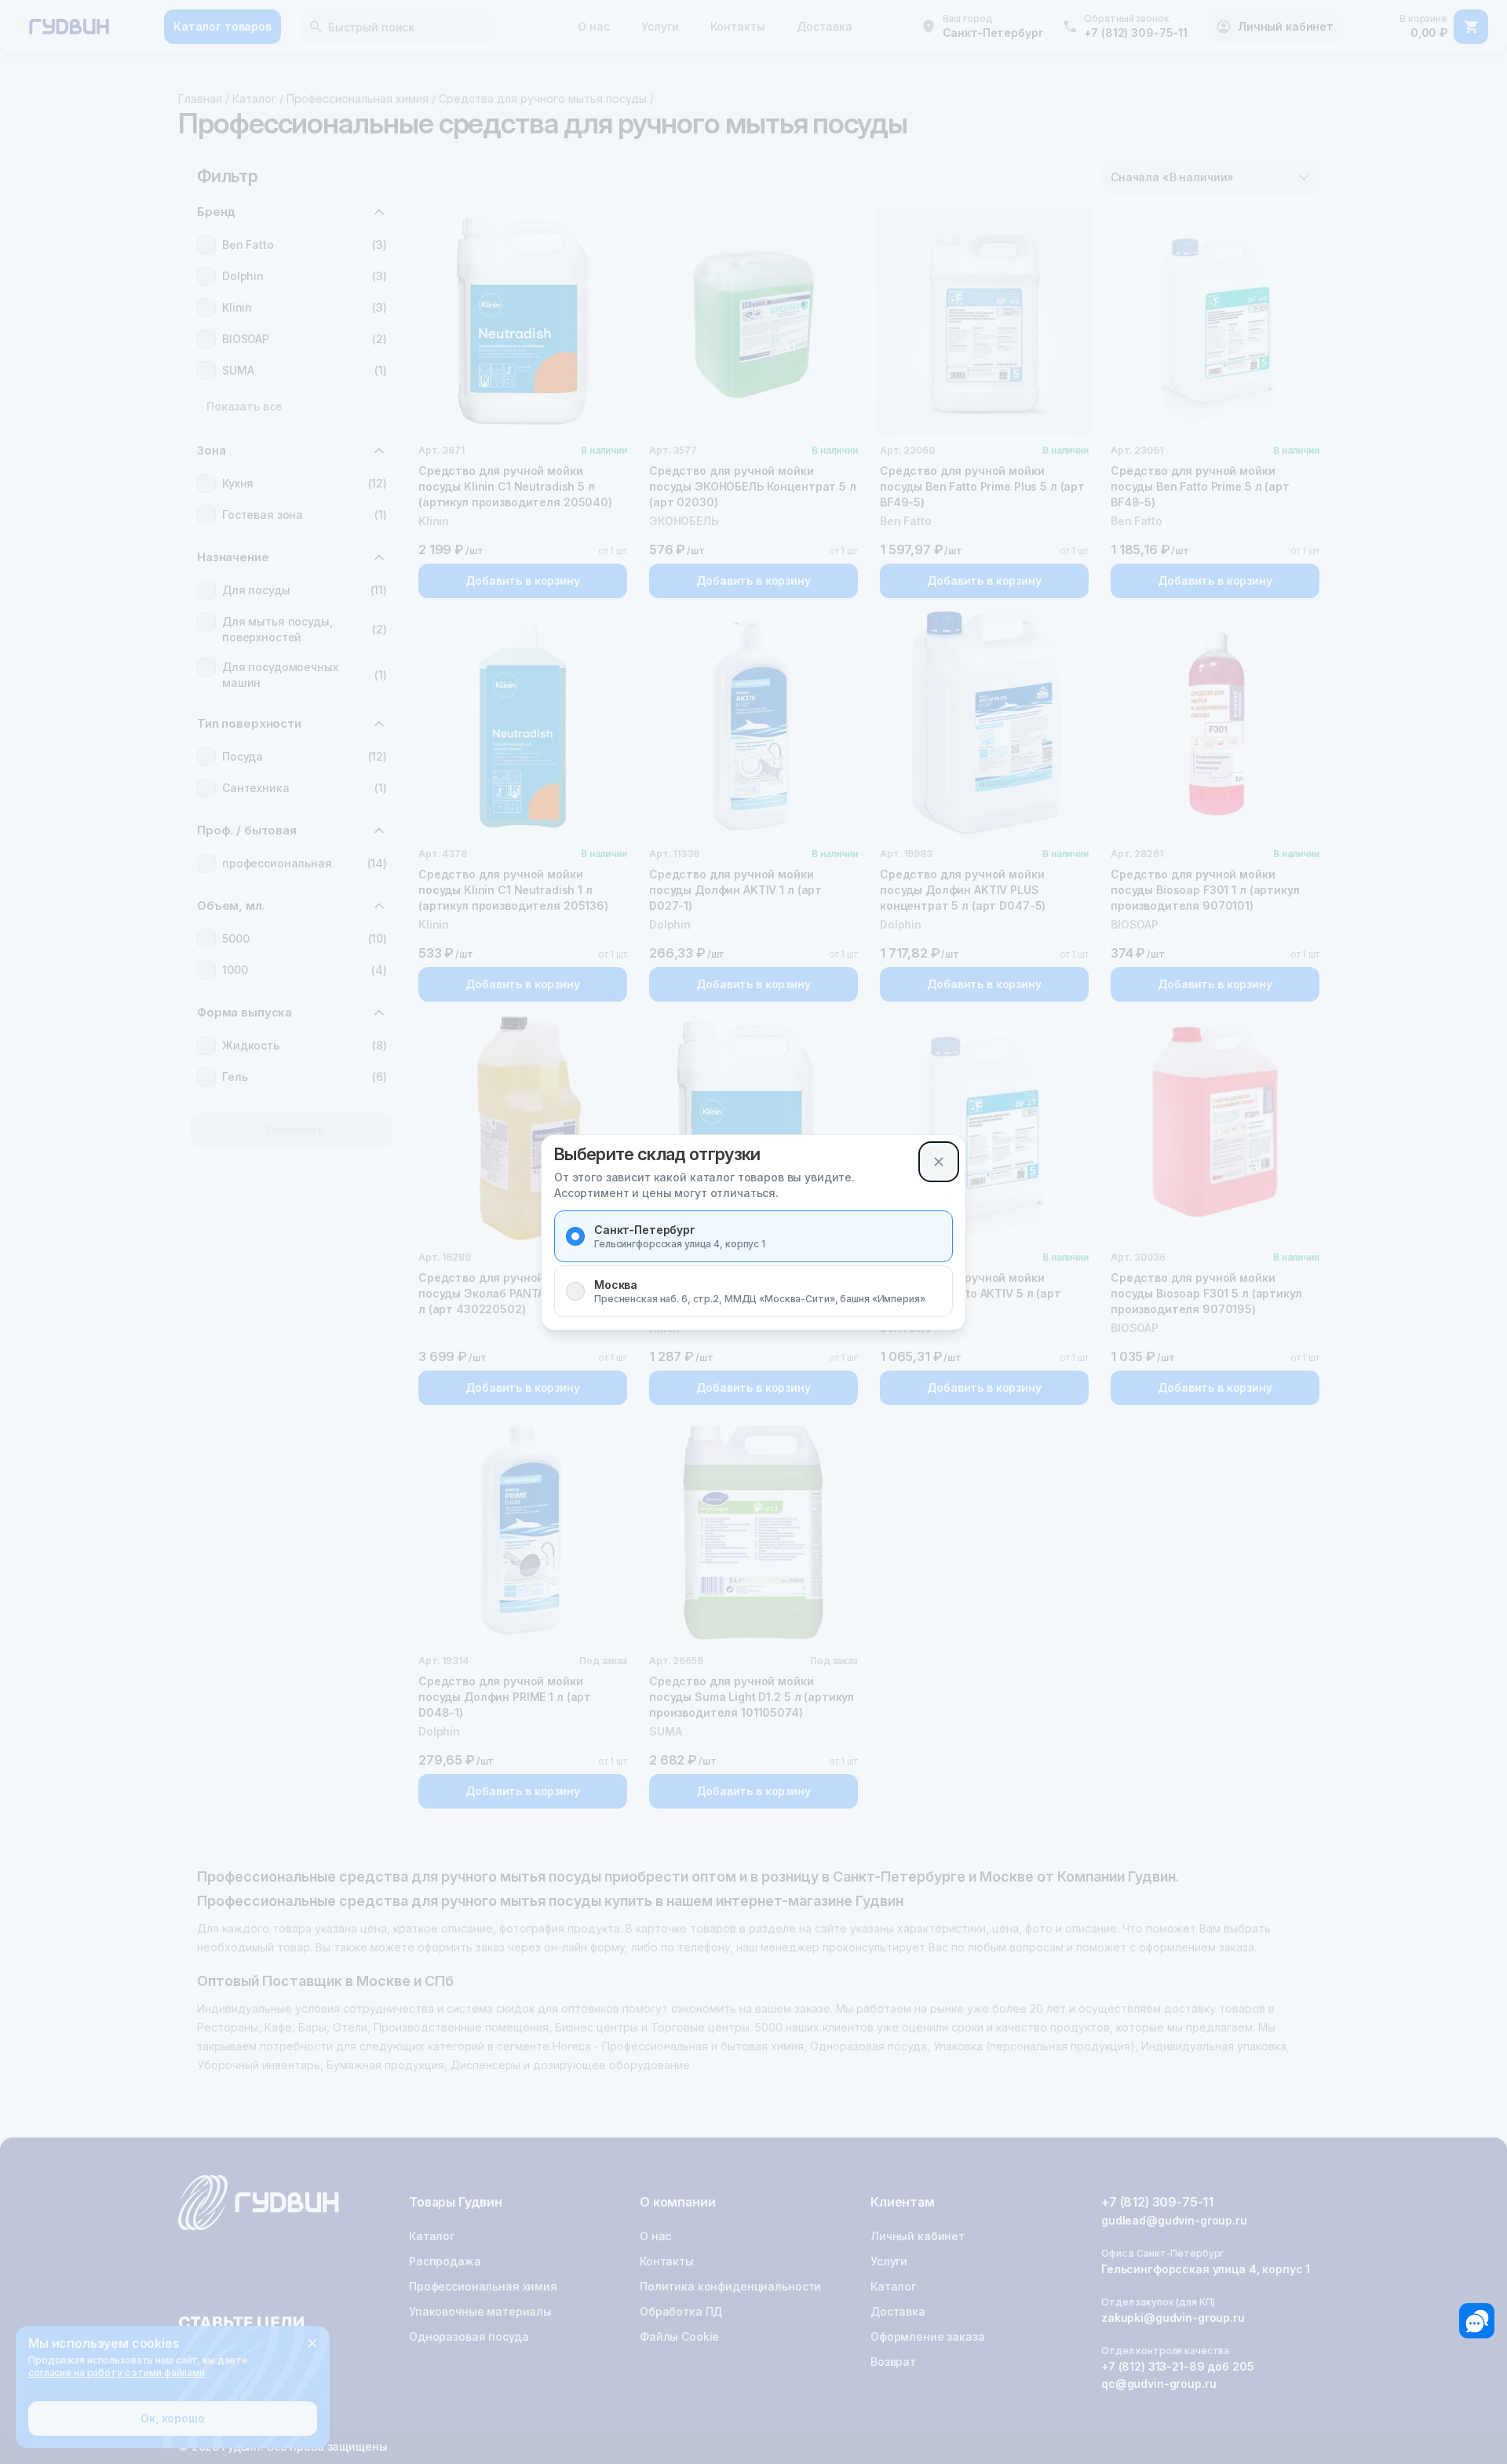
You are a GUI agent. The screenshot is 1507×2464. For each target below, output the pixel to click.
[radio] (575, 1236)
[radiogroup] (753, 1264)
